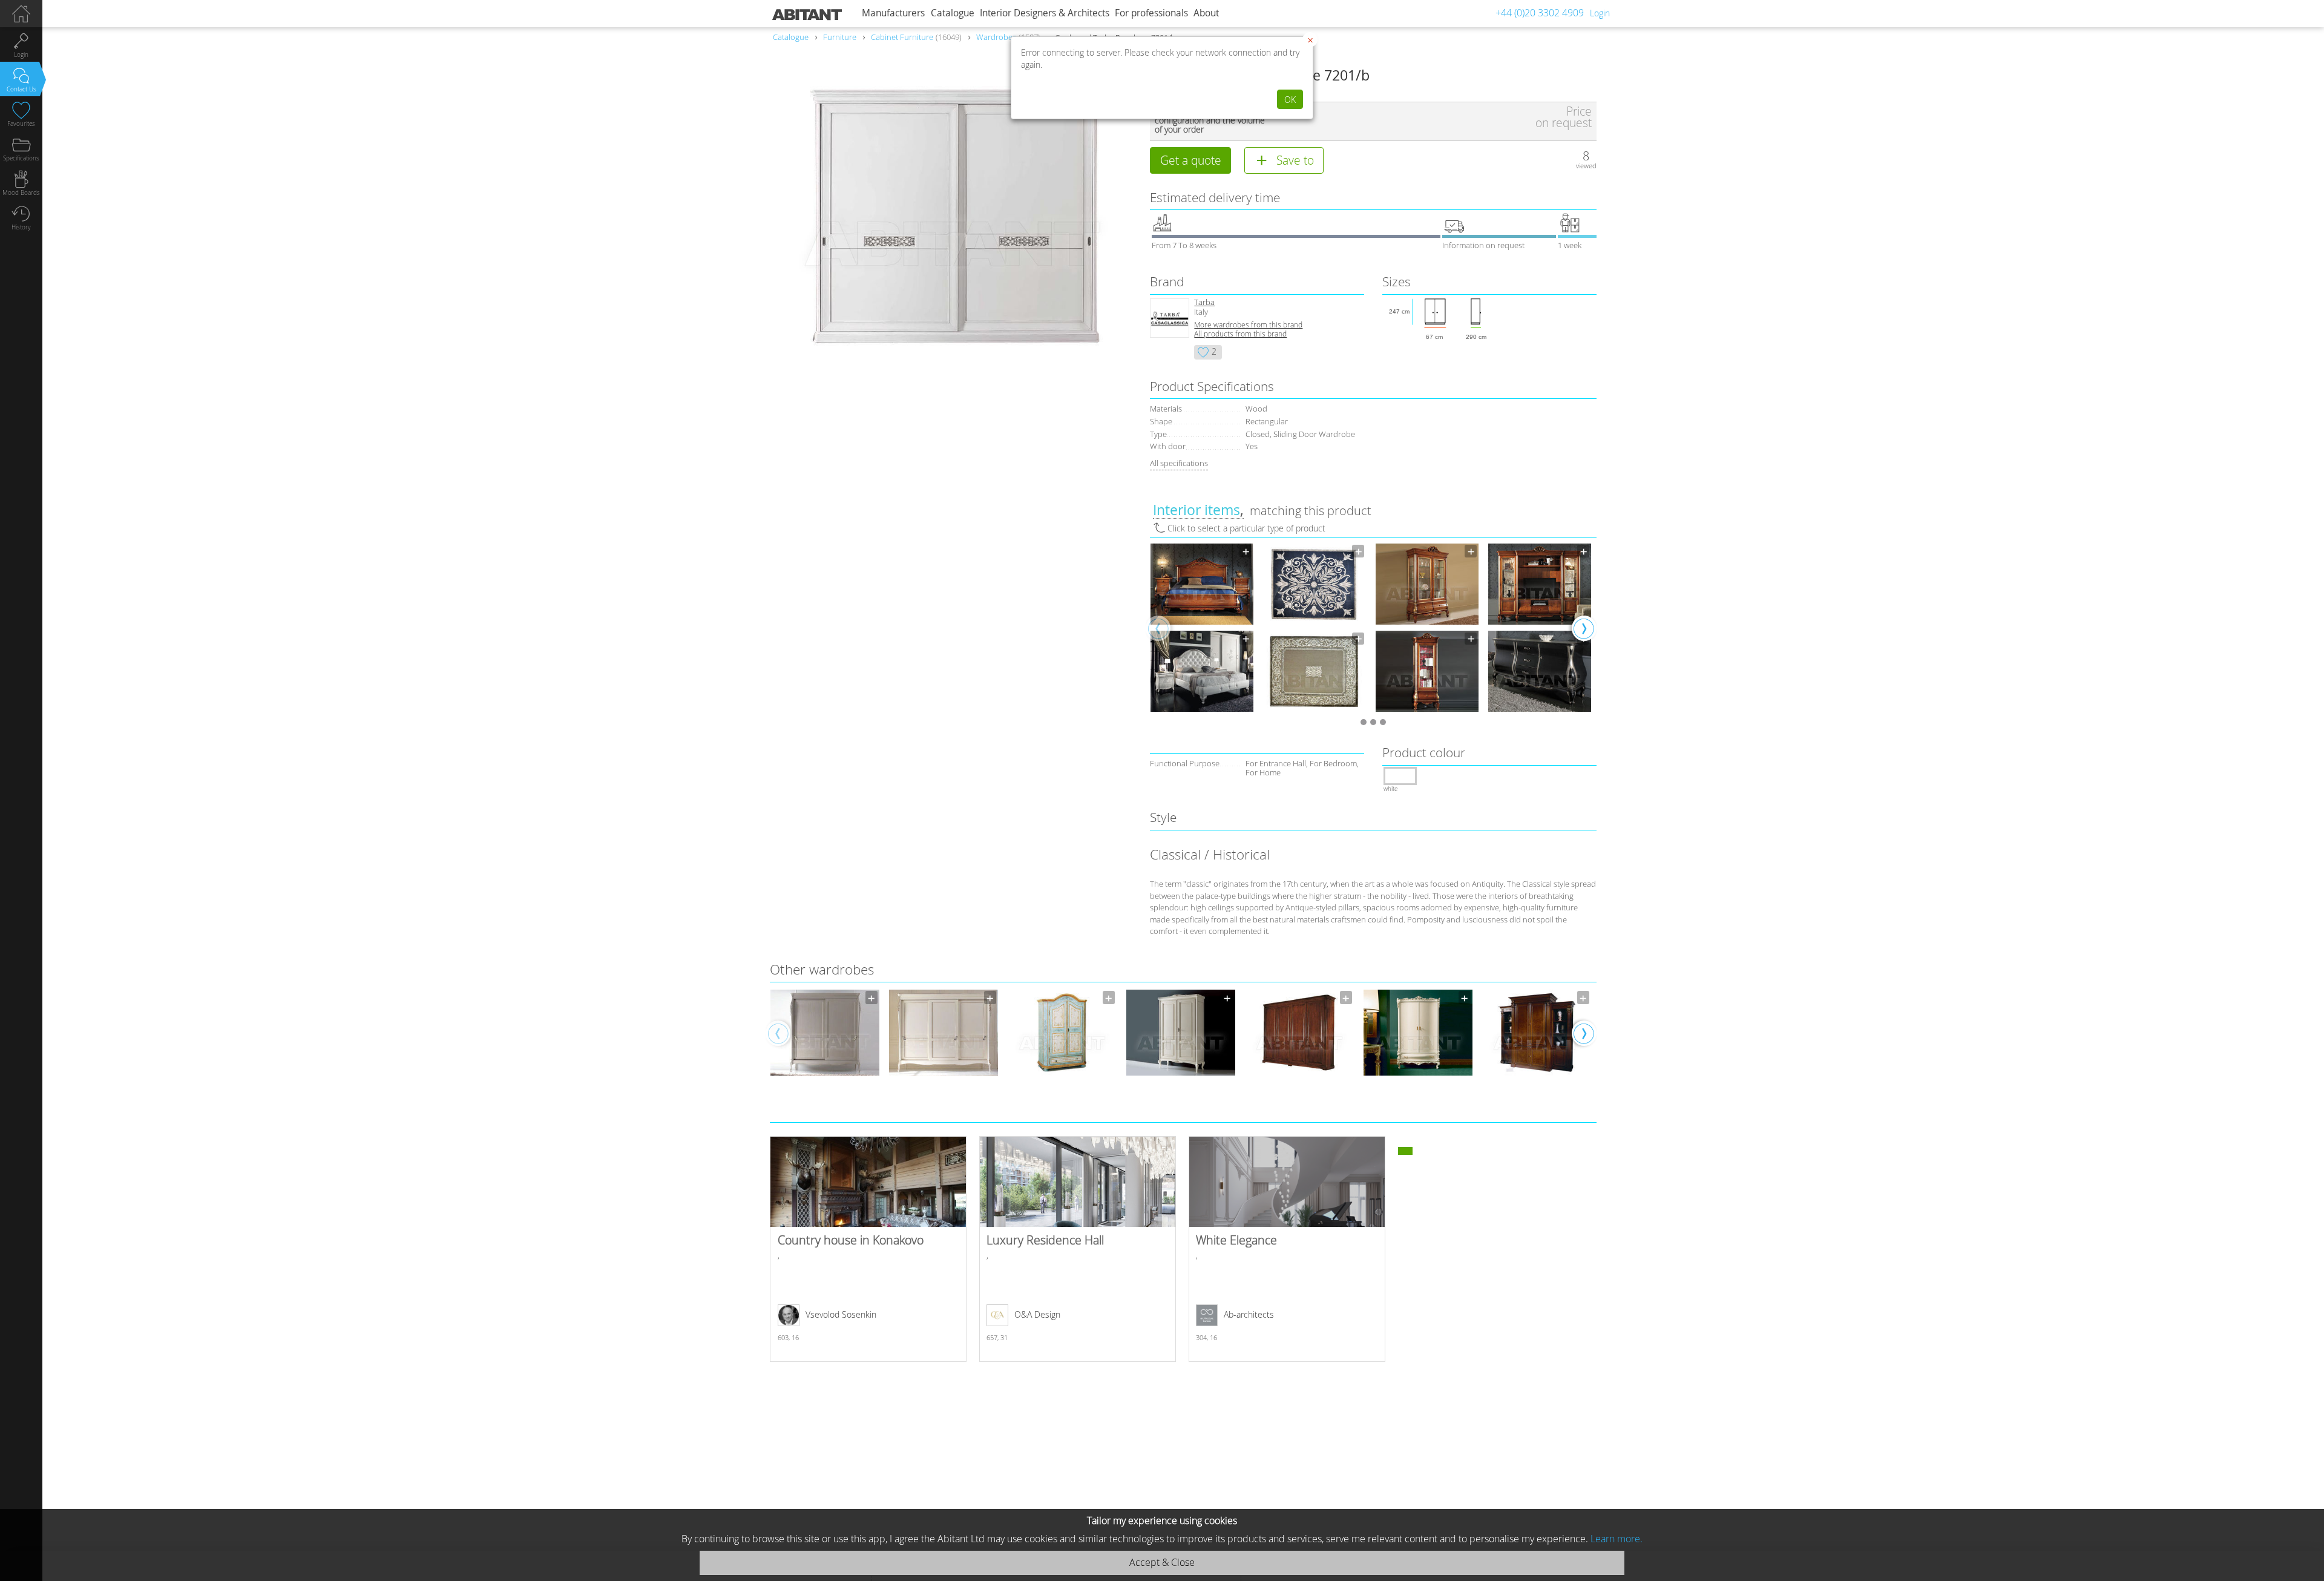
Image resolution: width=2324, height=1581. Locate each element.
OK (1290, 100)
